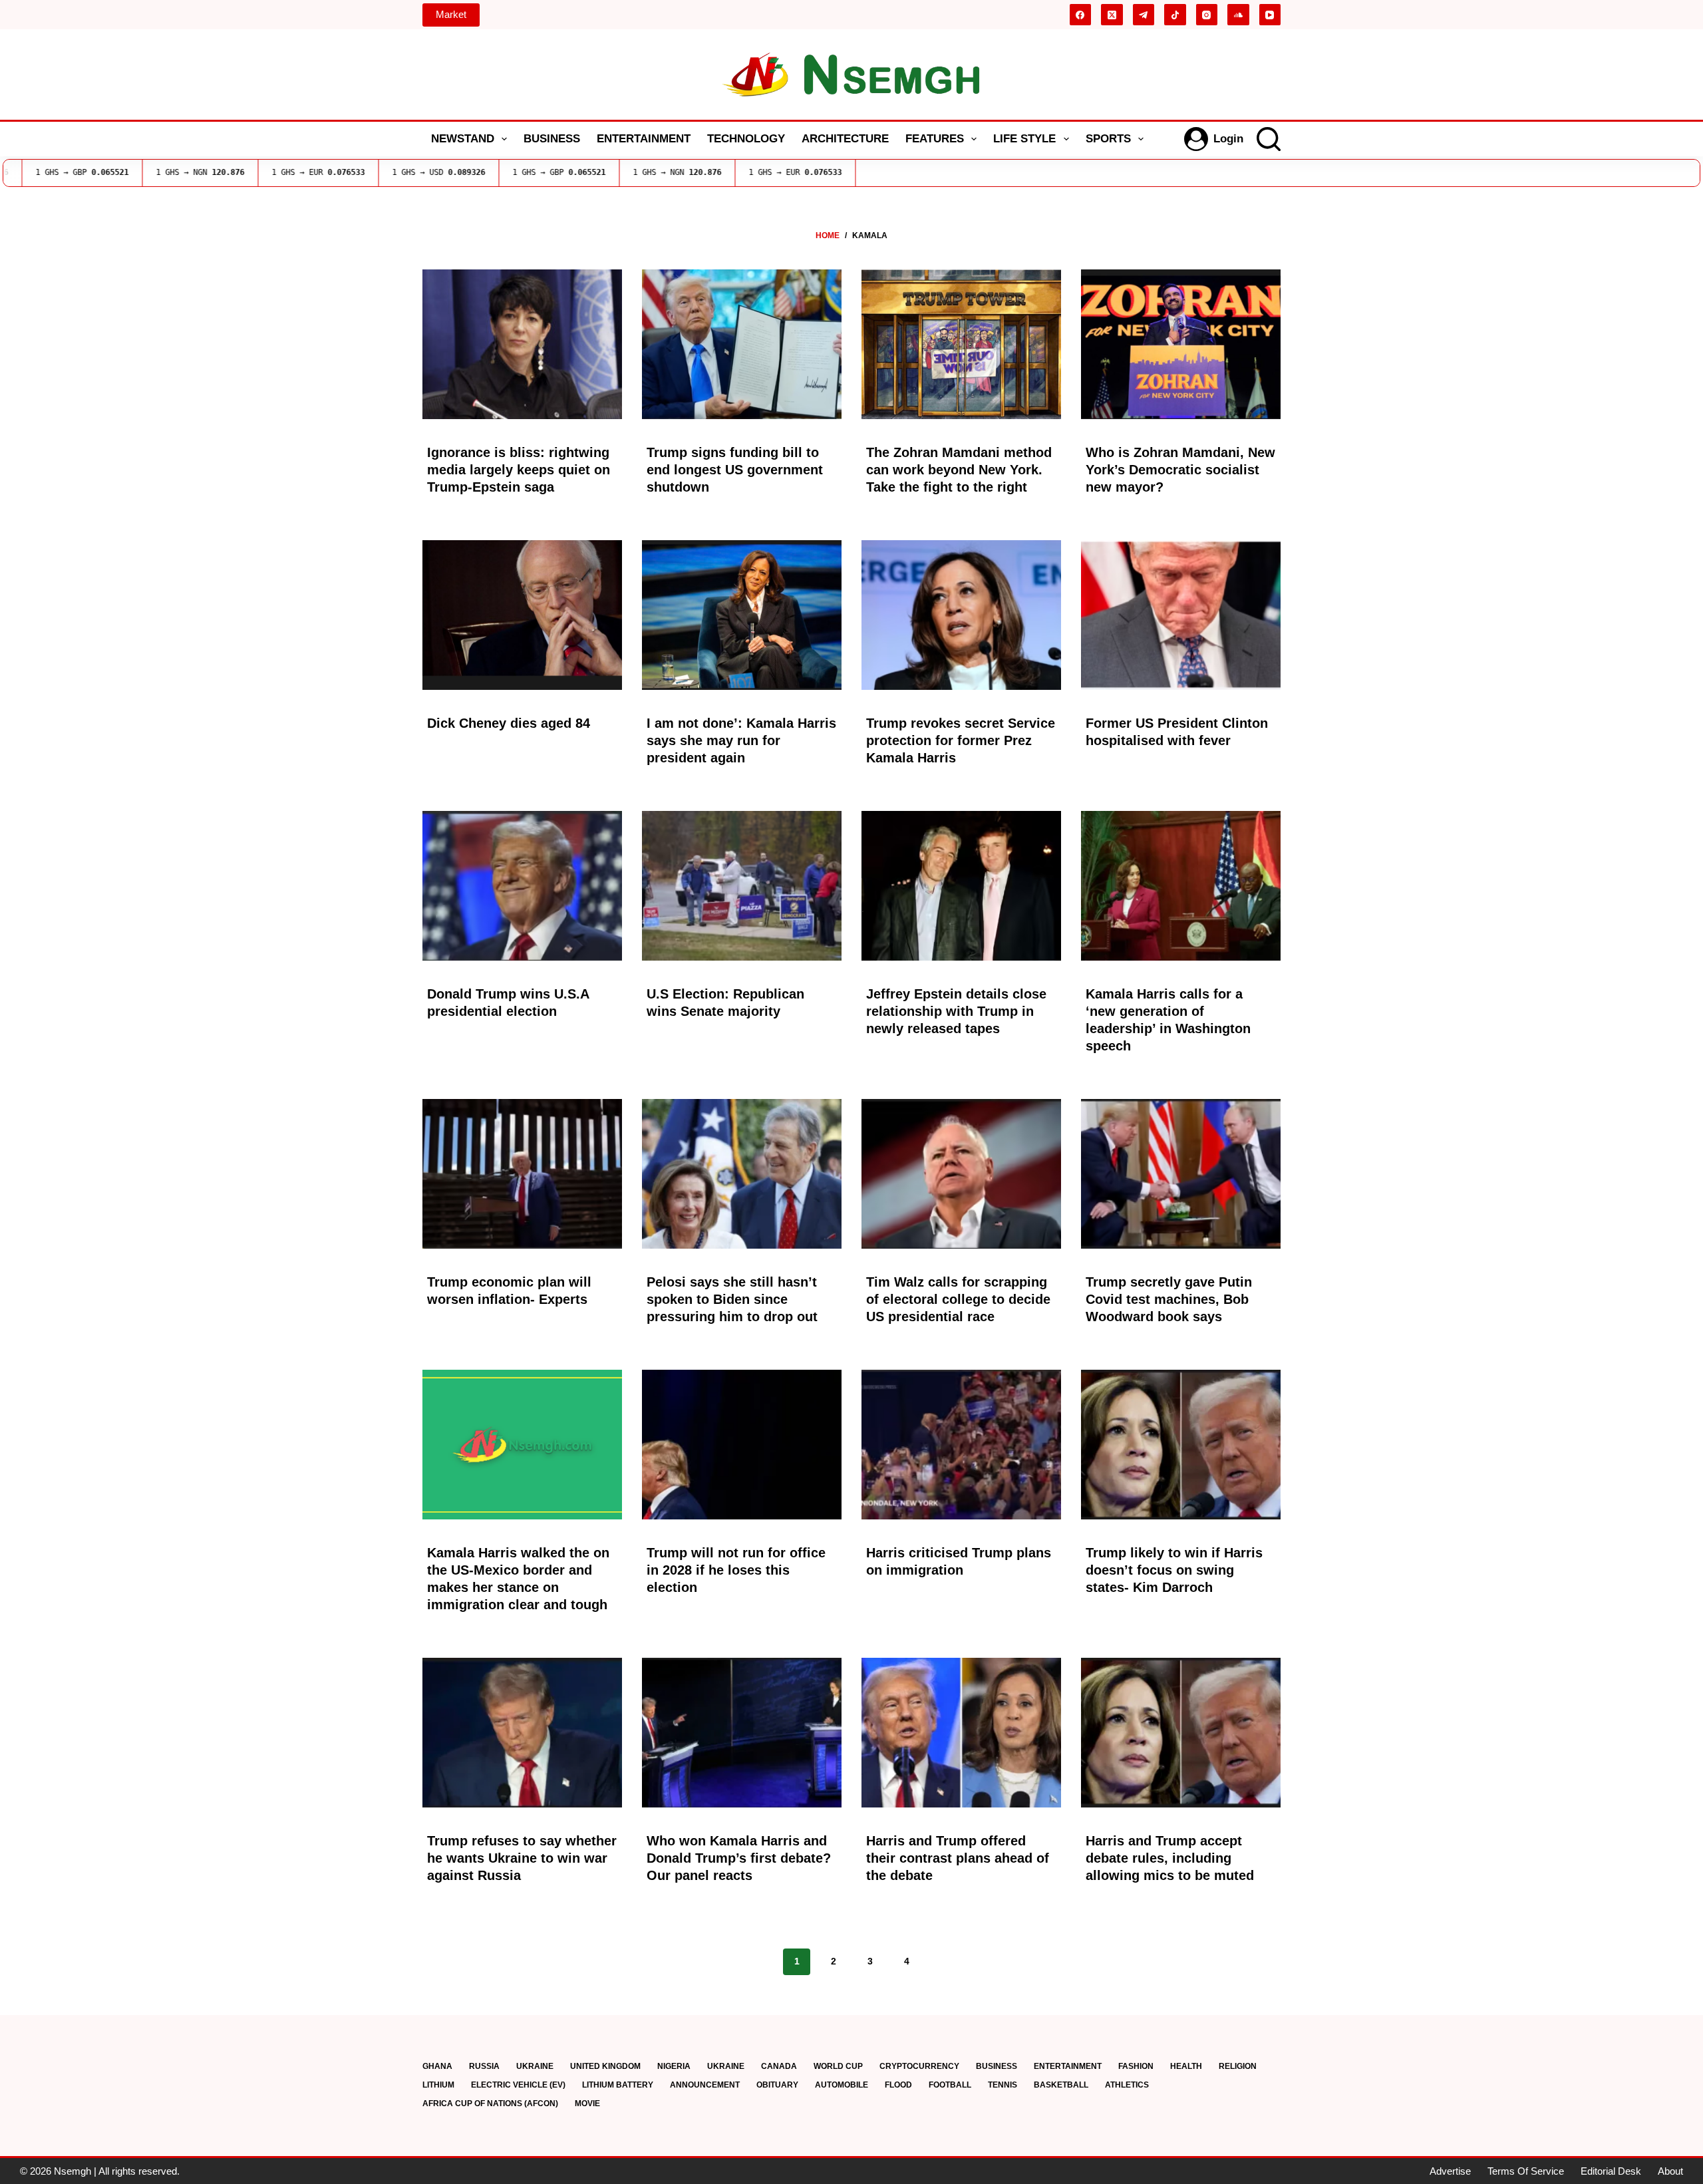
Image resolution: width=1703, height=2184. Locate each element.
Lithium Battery (618, 2085)
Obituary (777, 2085)
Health (1186, 2066)
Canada (779, 2066)
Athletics (1127, 2085)
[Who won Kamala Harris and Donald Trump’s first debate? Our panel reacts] (742, 1733)
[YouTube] (1270, 15)
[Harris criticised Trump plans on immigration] (961, 1445)
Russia (484, 2066)
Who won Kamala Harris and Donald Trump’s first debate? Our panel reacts (739, 1858)
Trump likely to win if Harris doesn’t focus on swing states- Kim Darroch (1174, 1570)
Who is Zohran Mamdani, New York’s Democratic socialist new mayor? (1180, 470)
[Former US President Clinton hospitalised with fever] (1181, 615)
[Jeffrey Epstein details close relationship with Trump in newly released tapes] (961, 886)
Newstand (463, 139)
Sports (1108, 139)
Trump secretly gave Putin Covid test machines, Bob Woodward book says (1169, 1299)
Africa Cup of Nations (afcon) (490, 2104)
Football (950, 2085)
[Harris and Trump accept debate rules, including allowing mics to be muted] (1181, 1733)
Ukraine (535, 2066)
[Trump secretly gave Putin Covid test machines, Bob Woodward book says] (1181, 1174)
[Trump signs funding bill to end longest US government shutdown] (742, 344)
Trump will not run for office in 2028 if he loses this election (736, 1570)
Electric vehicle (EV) (518, 2085)
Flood (898, 2085)
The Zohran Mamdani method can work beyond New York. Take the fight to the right (959, 470)
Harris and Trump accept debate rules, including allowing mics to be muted (1170, 1858)
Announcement (705, 2085)
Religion (1238, 2066)
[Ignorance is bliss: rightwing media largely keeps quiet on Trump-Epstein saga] (522, 344)
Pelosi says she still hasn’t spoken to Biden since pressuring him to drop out (732, 1299)
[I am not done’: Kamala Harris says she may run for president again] (742, 615)
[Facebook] (1081, 15)
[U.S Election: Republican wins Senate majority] (742, 886)
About (1670, 2171)
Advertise (1450, 2171)
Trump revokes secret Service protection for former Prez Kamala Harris (961, 740)
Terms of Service (1526, 2171)
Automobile (842, 2085)
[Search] (1269, 139)
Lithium (438, 2085)
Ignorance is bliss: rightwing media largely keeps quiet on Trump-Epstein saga (519, 470)
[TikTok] (1175, 15)
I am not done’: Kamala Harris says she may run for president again (741, 740)
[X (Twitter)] (1112, 15)
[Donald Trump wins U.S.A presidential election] (522, 886)
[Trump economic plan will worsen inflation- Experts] (522, 1174)
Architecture (845, 139)
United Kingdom (605, 2066)
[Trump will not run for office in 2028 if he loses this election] (742, 1445)
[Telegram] (1144, 15)
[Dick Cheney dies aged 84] (522, 615)
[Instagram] (1207, 15)
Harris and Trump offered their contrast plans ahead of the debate (958, 1858)
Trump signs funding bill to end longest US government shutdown (735, 470)
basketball (1061, 2085)
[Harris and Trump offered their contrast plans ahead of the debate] (961, 1733)
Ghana (437, 2066)
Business (552, 139)
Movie (587, 2104)
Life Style (1024, 139)
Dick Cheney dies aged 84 (509, 723)
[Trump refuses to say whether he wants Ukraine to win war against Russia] (522, 1733)
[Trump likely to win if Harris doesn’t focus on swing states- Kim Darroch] (1181, 1445)
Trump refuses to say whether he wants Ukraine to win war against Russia (522, 1858)
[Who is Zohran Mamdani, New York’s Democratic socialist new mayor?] (1181, 344)
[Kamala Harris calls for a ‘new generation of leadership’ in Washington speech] (1181, 886)
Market (451, 14)
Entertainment (644, 139)
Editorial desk (1611, 2171)
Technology (746, 139)
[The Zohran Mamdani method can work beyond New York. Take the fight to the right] (961, 344)
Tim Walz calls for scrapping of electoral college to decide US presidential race (958, 1299)
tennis (1003, 2085)
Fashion (1136, 2066)
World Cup (838, 2066)
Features (935, 139)
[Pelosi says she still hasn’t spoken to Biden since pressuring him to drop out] (742, 1174)
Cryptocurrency (919, 2066)
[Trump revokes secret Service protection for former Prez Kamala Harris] (961, 615)
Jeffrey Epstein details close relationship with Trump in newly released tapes (956, 1011)
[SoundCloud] (1238, 15)
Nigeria (674, 2066)
